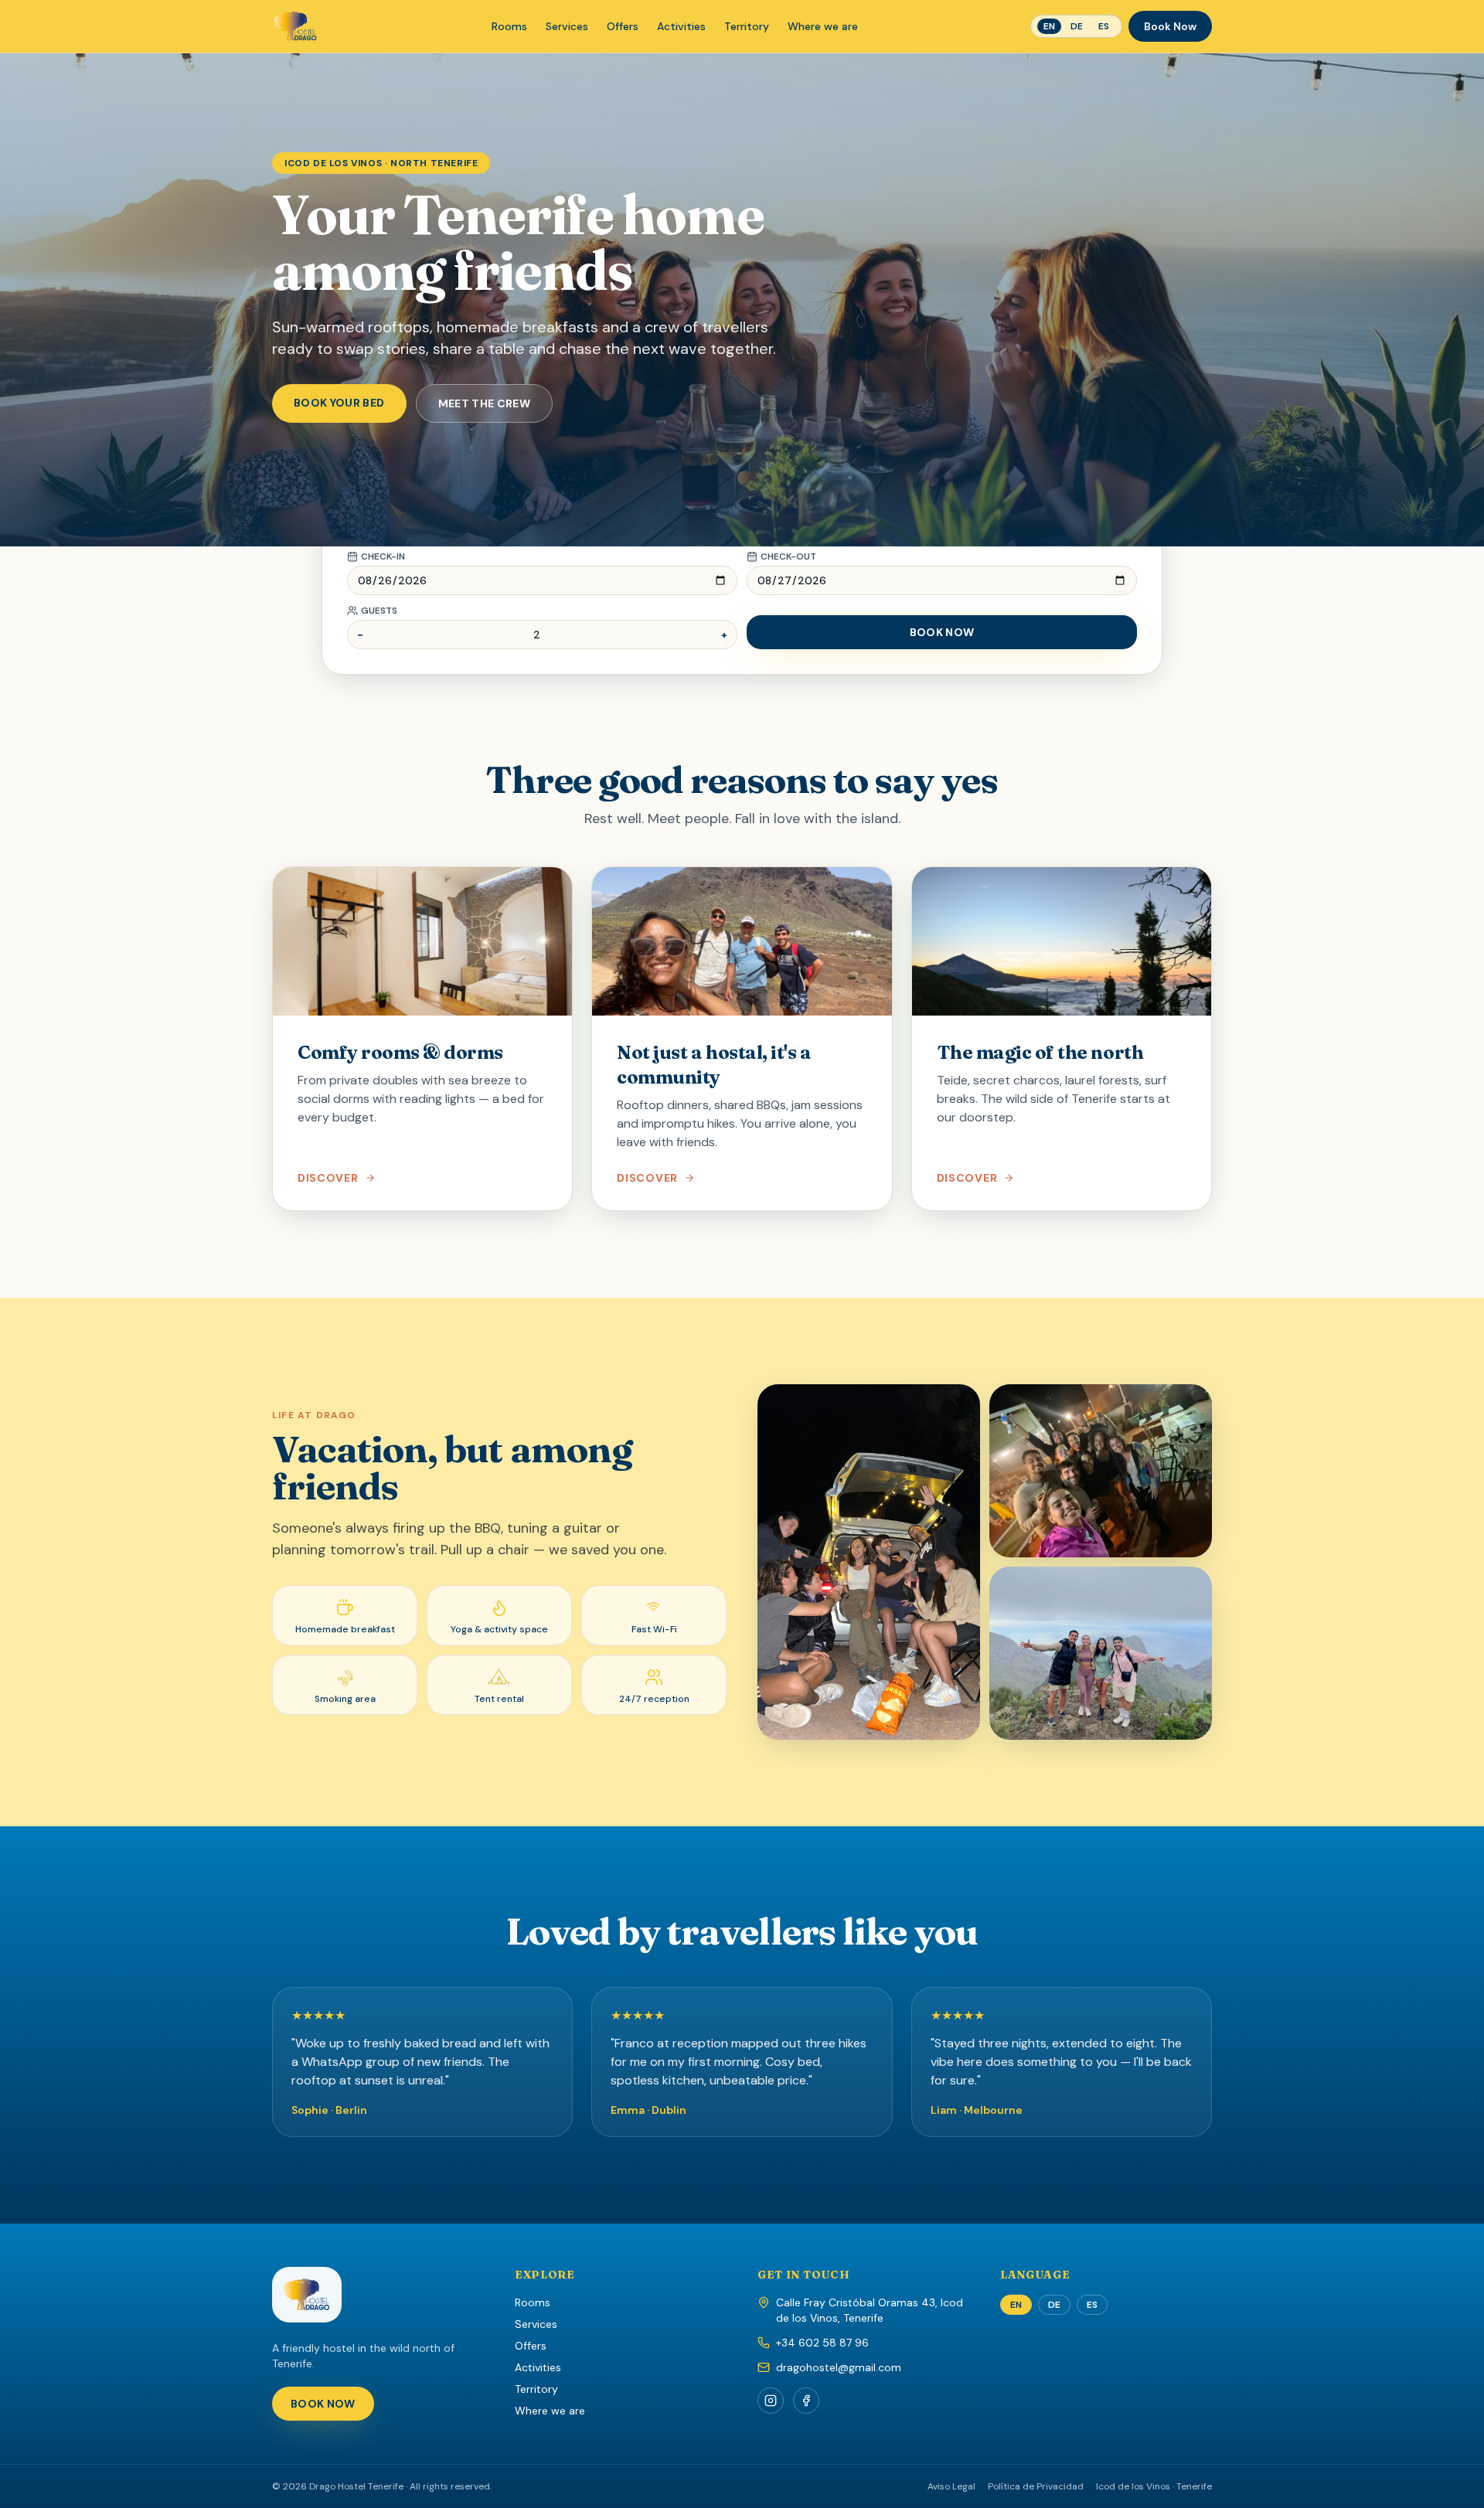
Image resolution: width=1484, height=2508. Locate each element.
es (1104, 26)
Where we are (823, 26)
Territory (747, 26)
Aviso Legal (951, 2486)
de (1077, 26)
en (1049, 26)
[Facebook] (806, 2401)
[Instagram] (771, 2401)
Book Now (1170, 26)
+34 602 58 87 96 (822, 2343)
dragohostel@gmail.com (839, 2367)
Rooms (509, 26)
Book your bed (339, 403)
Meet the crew (485, 403)
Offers (623, 26)
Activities (681, 26)
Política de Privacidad (1036, 2486)
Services (567, 26)
